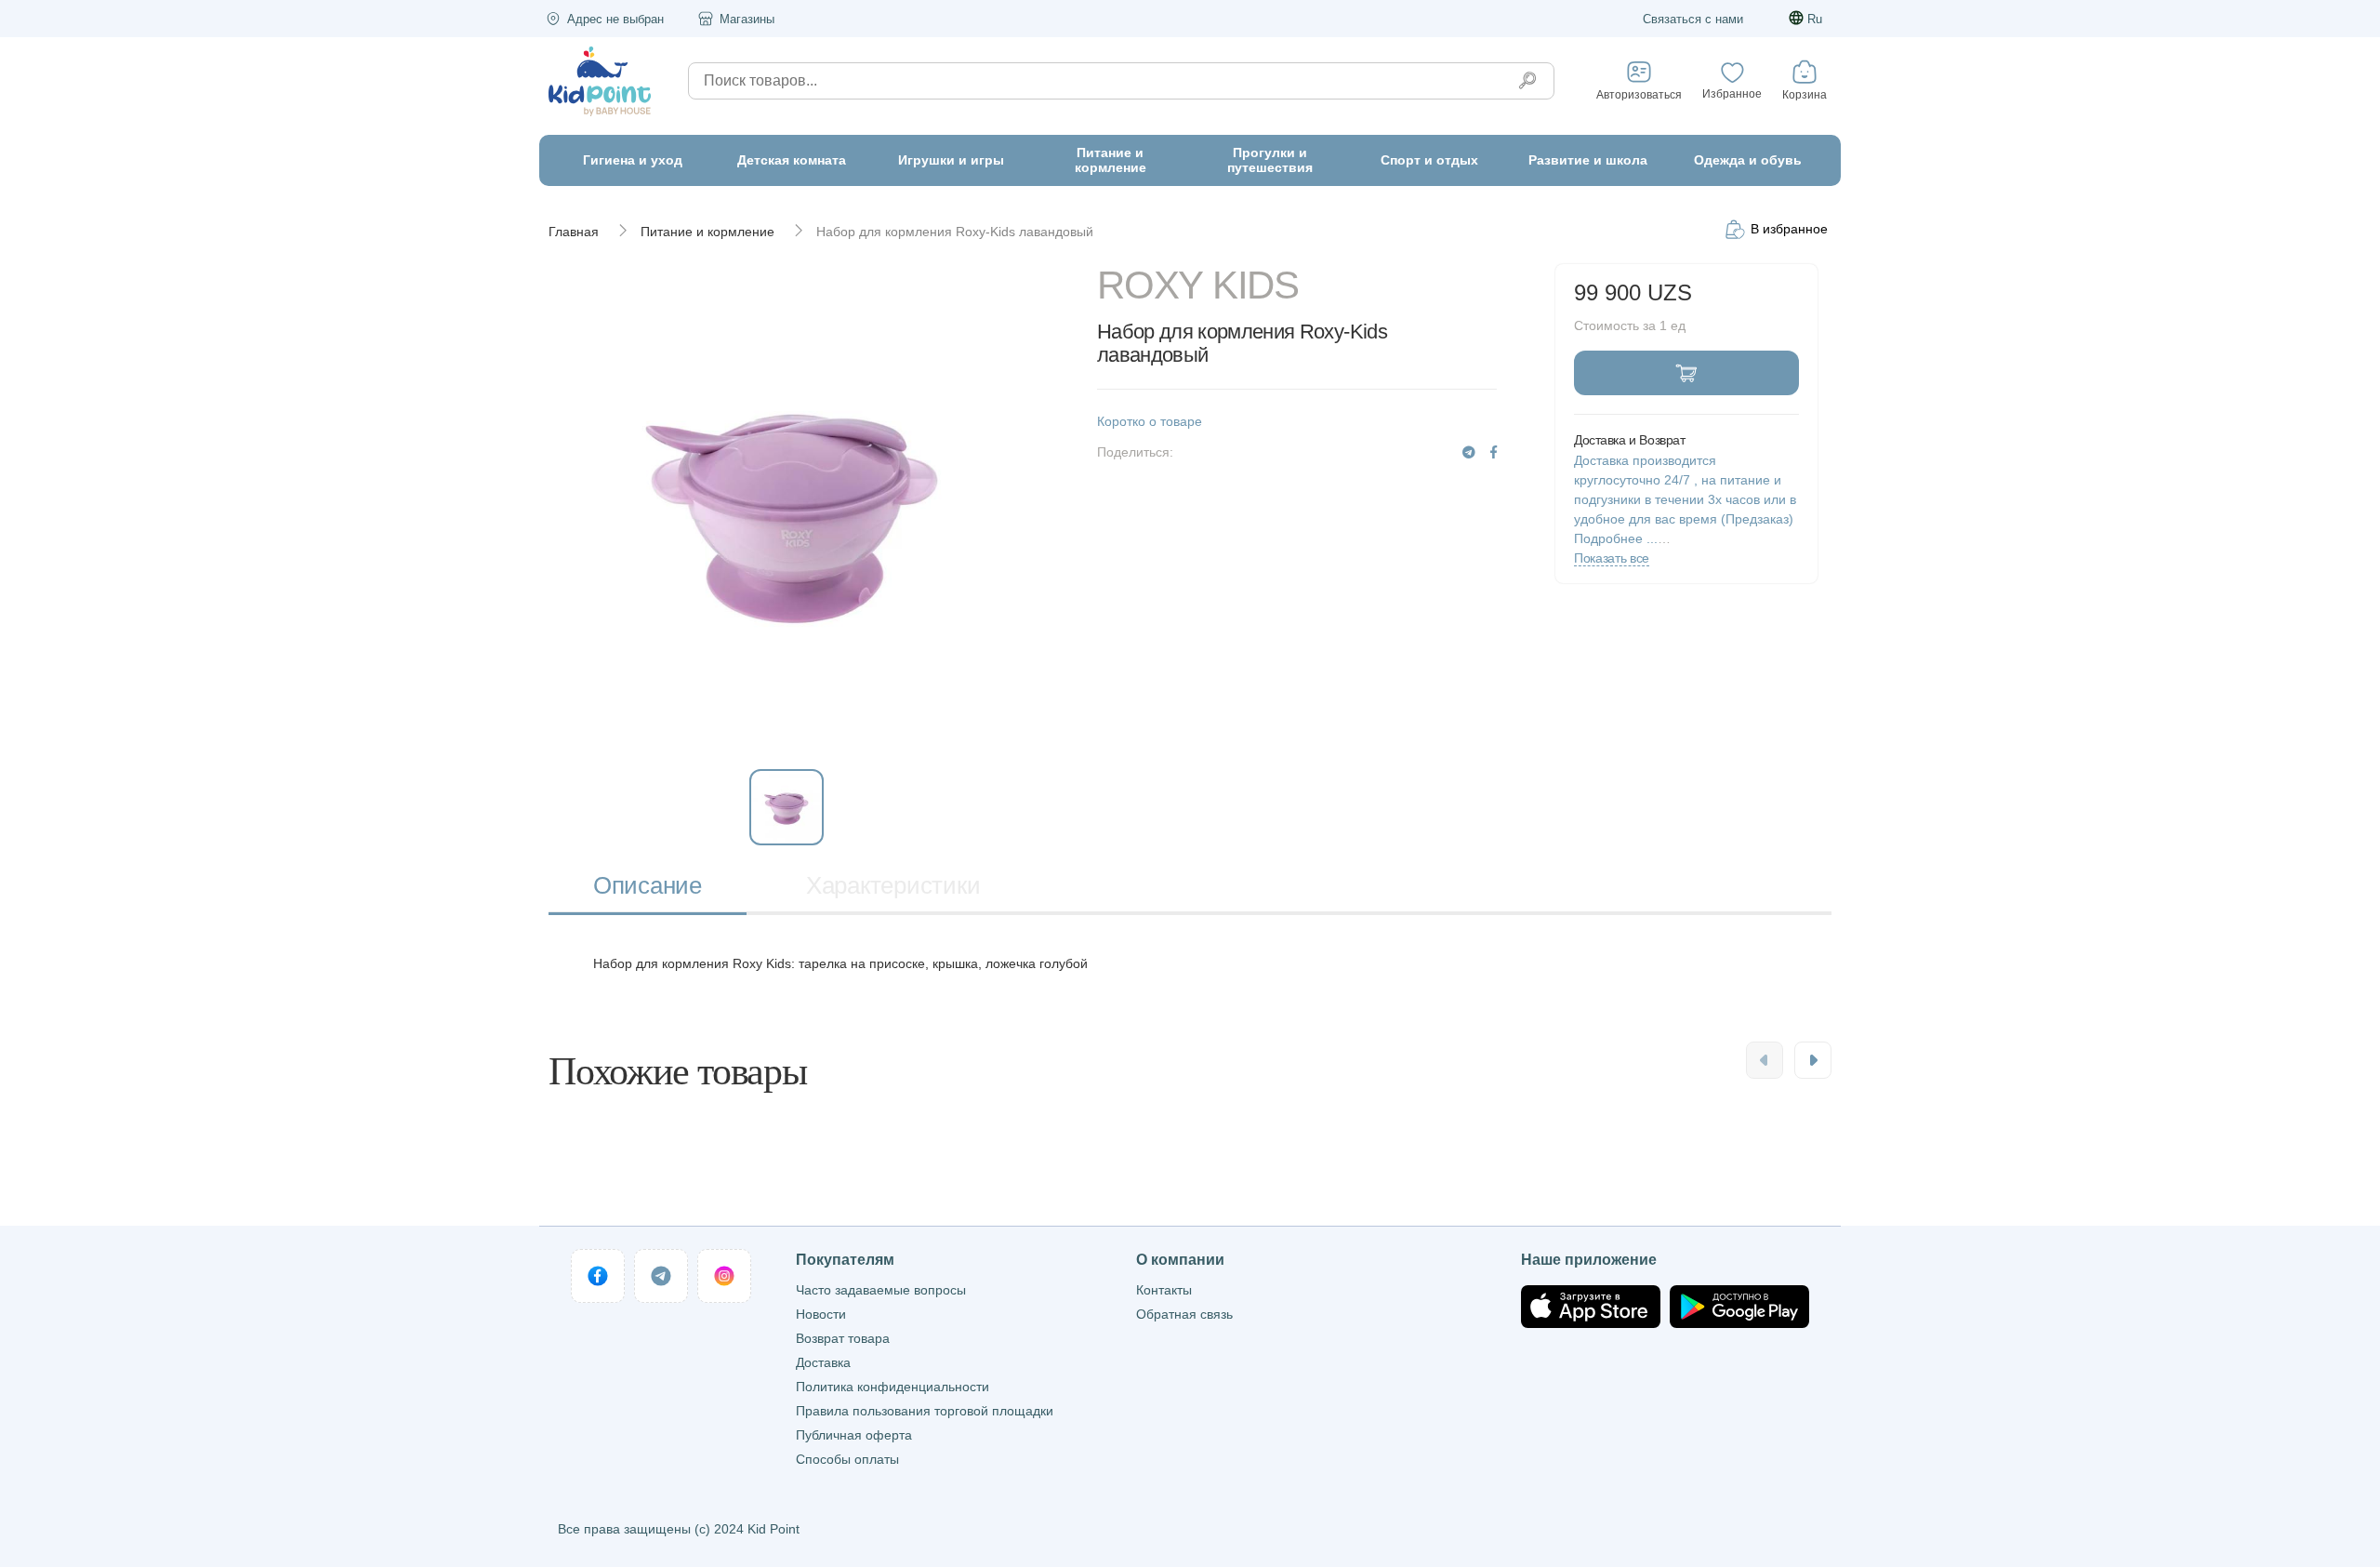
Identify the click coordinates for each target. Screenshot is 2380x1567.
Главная (574, 232)
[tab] (648, 888)
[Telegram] (1469, 452)
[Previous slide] (1765, 1060)
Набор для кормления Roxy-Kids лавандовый (955, 232)
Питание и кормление (707, 232)
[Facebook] (1494, 452)
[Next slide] (1813, 1060)
